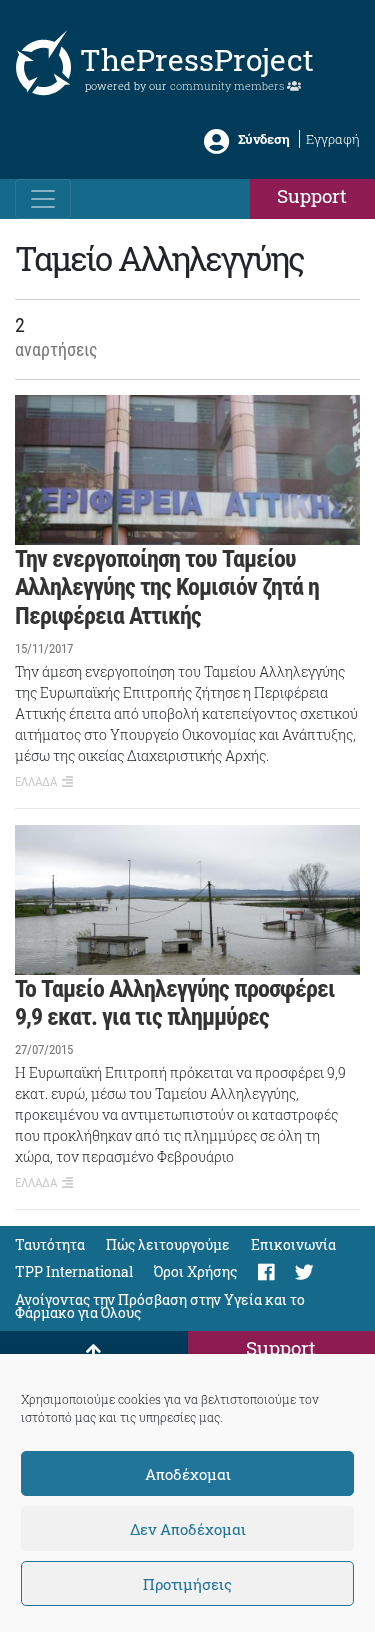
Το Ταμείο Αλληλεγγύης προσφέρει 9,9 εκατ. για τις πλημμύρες (175, 1003)
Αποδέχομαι (188, 1474)
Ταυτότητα (50, 1244)
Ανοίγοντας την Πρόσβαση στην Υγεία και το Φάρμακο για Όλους (160, 1306)
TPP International (74, 1271)
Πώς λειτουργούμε (168, 1244)
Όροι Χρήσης (195, 1271)
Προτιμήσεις (187, 1584)
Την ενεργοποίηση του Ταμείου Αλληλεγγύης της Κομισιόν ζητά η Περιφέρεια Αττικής (167, 588)
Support (312, 195)
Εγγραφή (333, 139)
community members (228, 85)
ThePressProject (197, 59)
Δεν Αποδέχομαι (188, 1529)
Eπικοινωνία (293, 1244)
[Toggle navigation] (43, 199)
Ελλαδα (36, 781)
